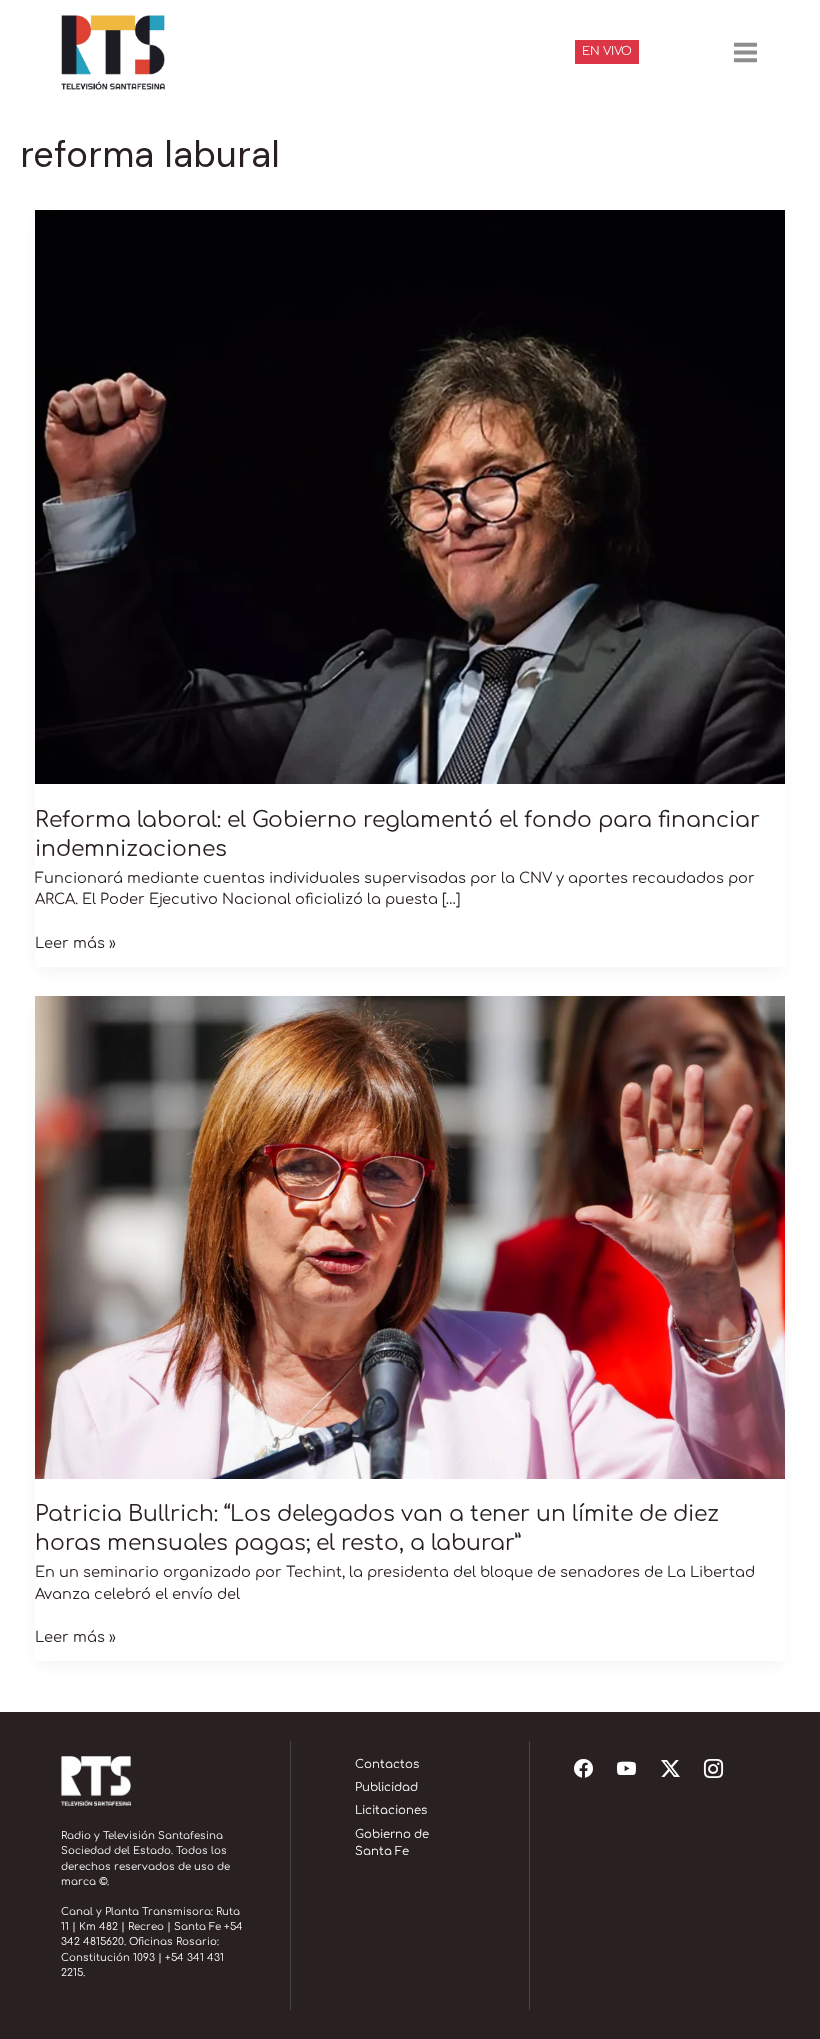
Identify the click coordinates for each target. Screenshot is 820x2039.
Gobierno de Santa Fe (392, 1843)
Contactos (387, 1764)
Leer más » (75, 942)
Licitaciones (391, 1810)
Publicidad (386, 1787)
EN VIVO (607, 51)
